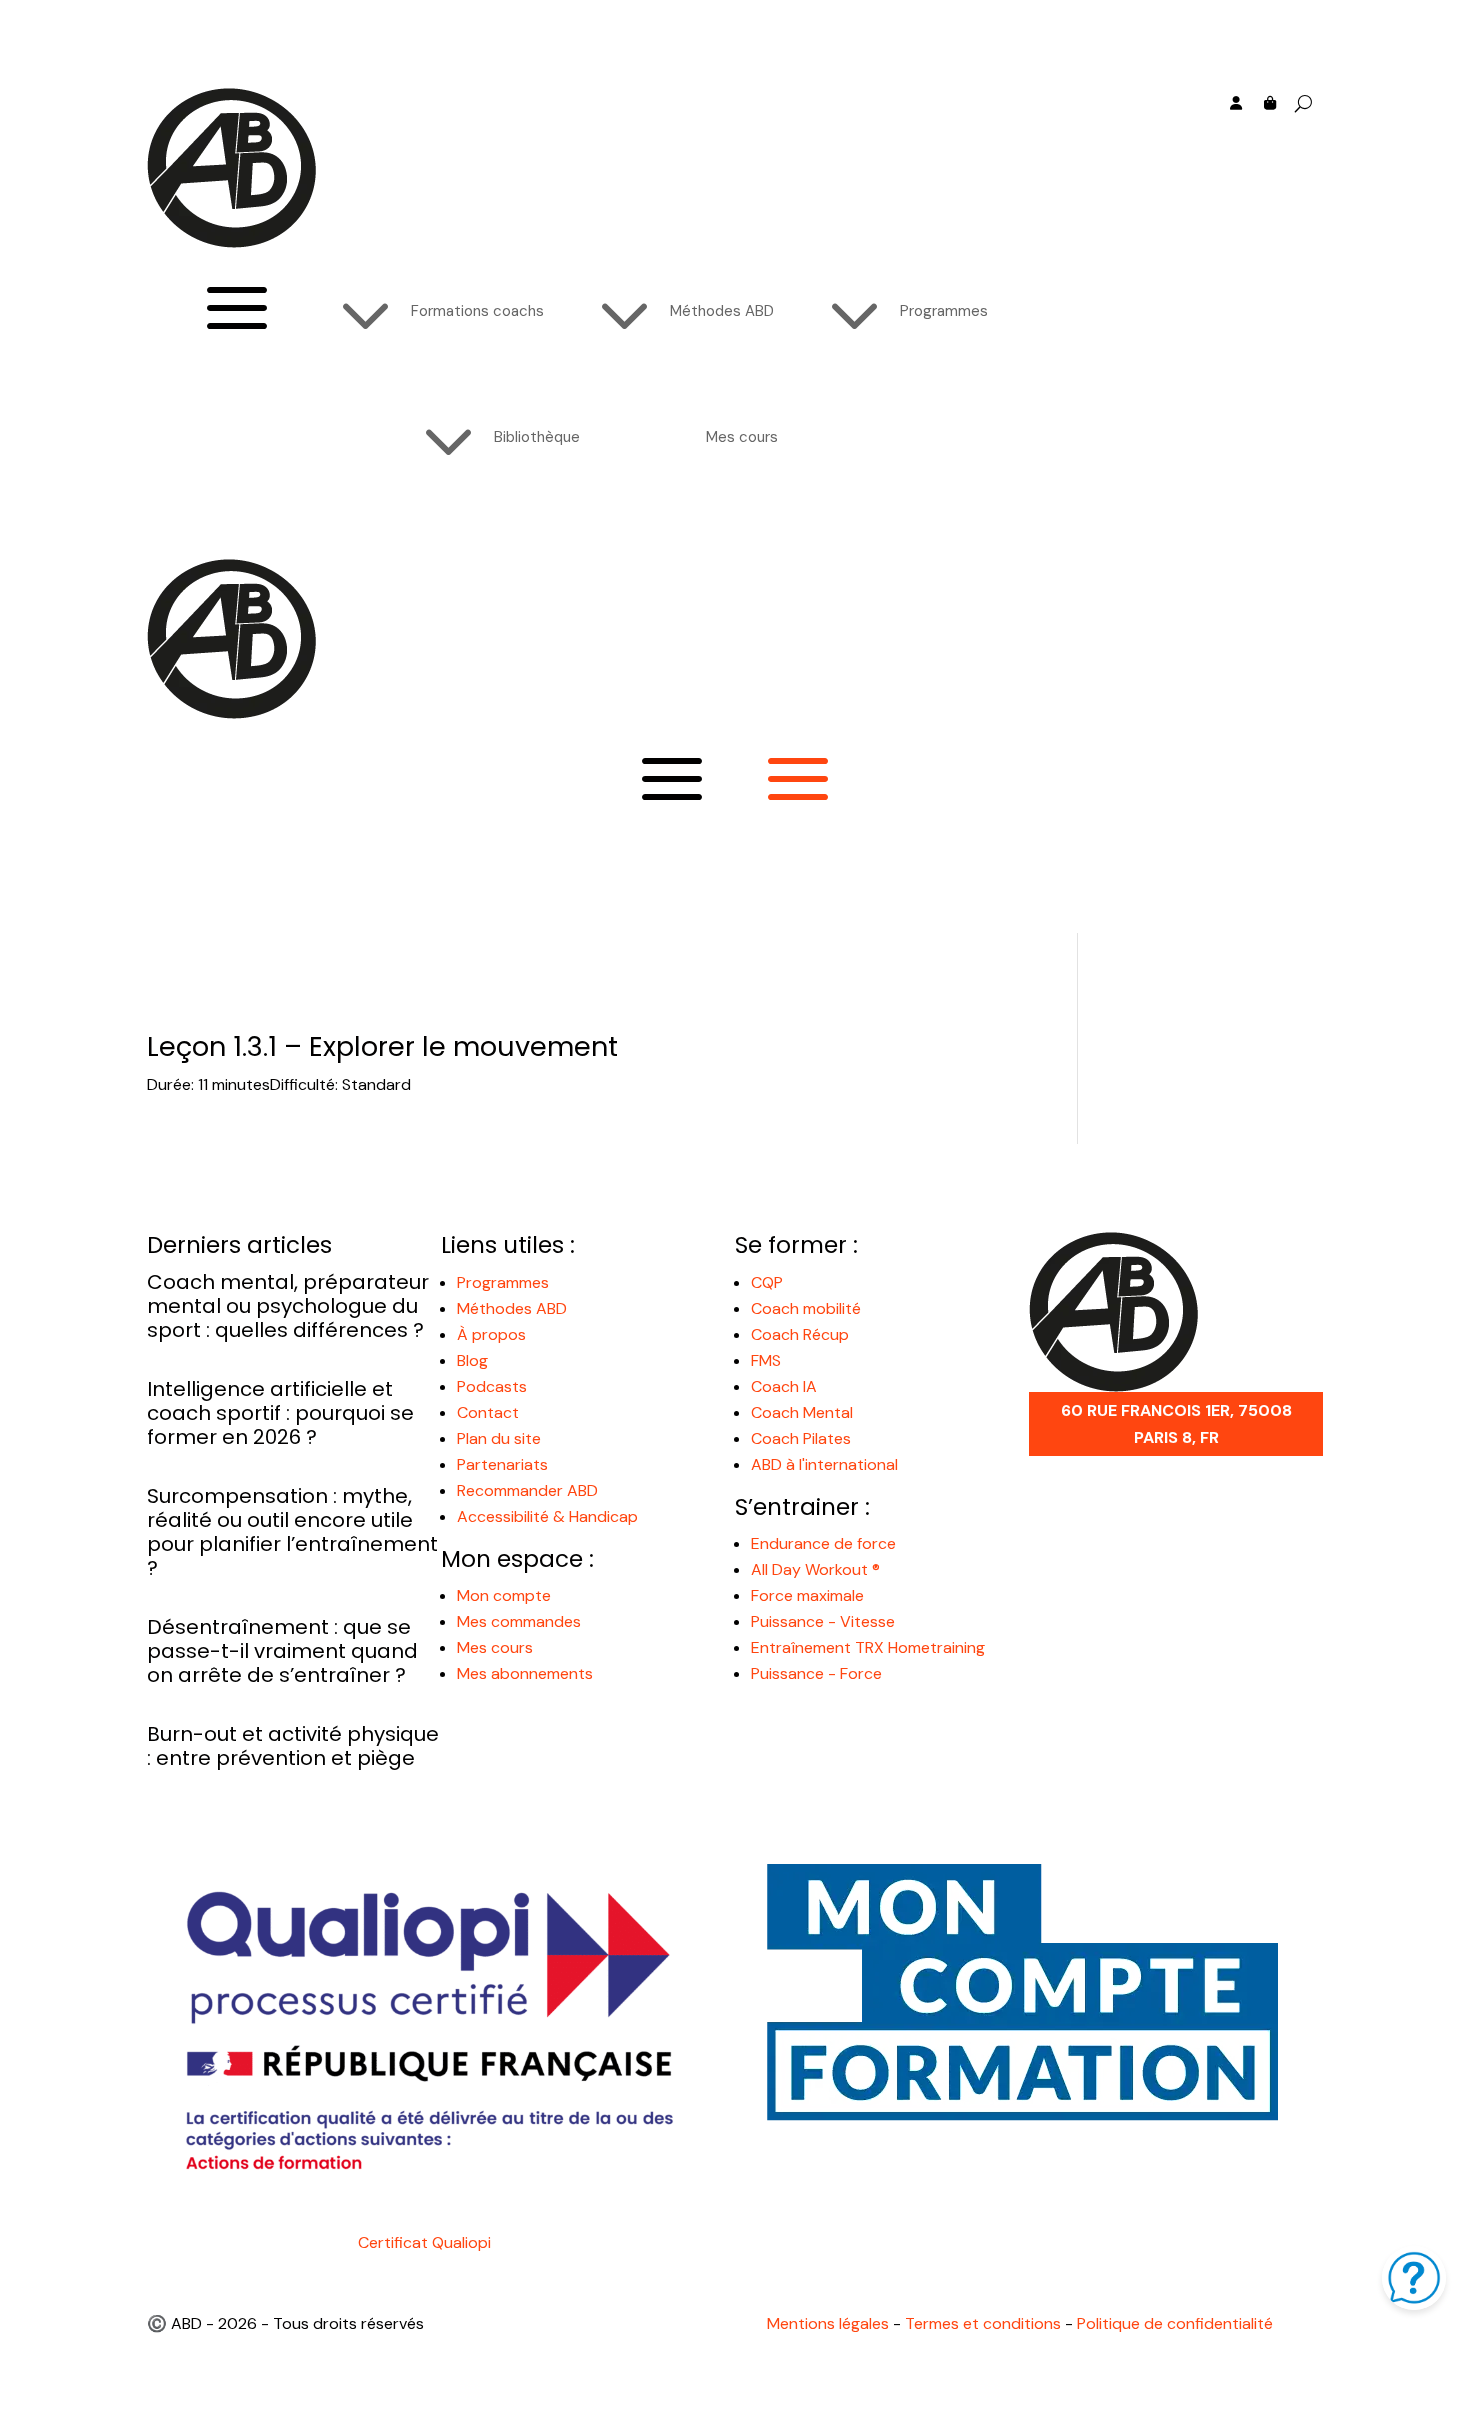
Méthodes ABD (512, 1308)
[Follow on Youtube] (1085, 134)
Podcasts (492, 1386)
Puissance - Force (816, 1673)
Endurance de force (823, 1543)
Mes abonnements (525, 1673)
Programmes (503, 1282)
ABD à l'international (826, 1464)
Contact (488, 1412)
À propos (491, 1334)
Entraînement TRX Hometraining (868, 1647)
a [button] (237, 311)
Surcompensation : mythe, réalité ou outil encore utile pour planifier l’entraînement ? (292, 1532)
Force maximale (807, 1595)
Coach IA (784, 1386)
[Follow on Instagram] (1125, 134)
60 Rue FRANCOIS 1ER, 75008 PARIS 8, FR (1176, 1424)
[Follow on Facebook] (1045, 134)
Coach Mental (802, 1412)
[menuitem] (429, 311)
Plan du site (499, 1438)
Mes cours (495, 1647)
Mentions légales (828, 2323)
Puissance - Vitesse (823, 1621)
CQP (767, 1282)
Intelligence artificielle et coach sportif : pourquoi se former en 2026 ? (280, 1413)
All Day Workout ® (815, 1569)
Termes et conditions (983, 2323)
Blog (472, 1360)
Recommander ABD (527, 1490)
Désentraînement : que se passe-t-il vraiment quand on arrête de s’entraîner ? (282, 1651)
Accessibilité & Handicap (549, 1516)
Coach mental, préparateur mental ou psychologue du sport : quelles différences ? (288, 1306)
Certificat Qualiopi (424, 2242)
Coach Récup (800, 1334)
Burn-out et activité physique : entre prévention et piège (293, 1746)
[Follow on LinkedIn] (1165, 134)
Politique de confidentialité (1175, 2323)
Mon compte (504, 1595)
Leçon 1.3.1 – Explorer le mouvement (382, 1046)
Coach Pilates (801, 1438)
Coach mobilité (806, 1308)
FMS (766, 1360)
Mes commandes (519, 1621)
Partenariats (502, 1464)
